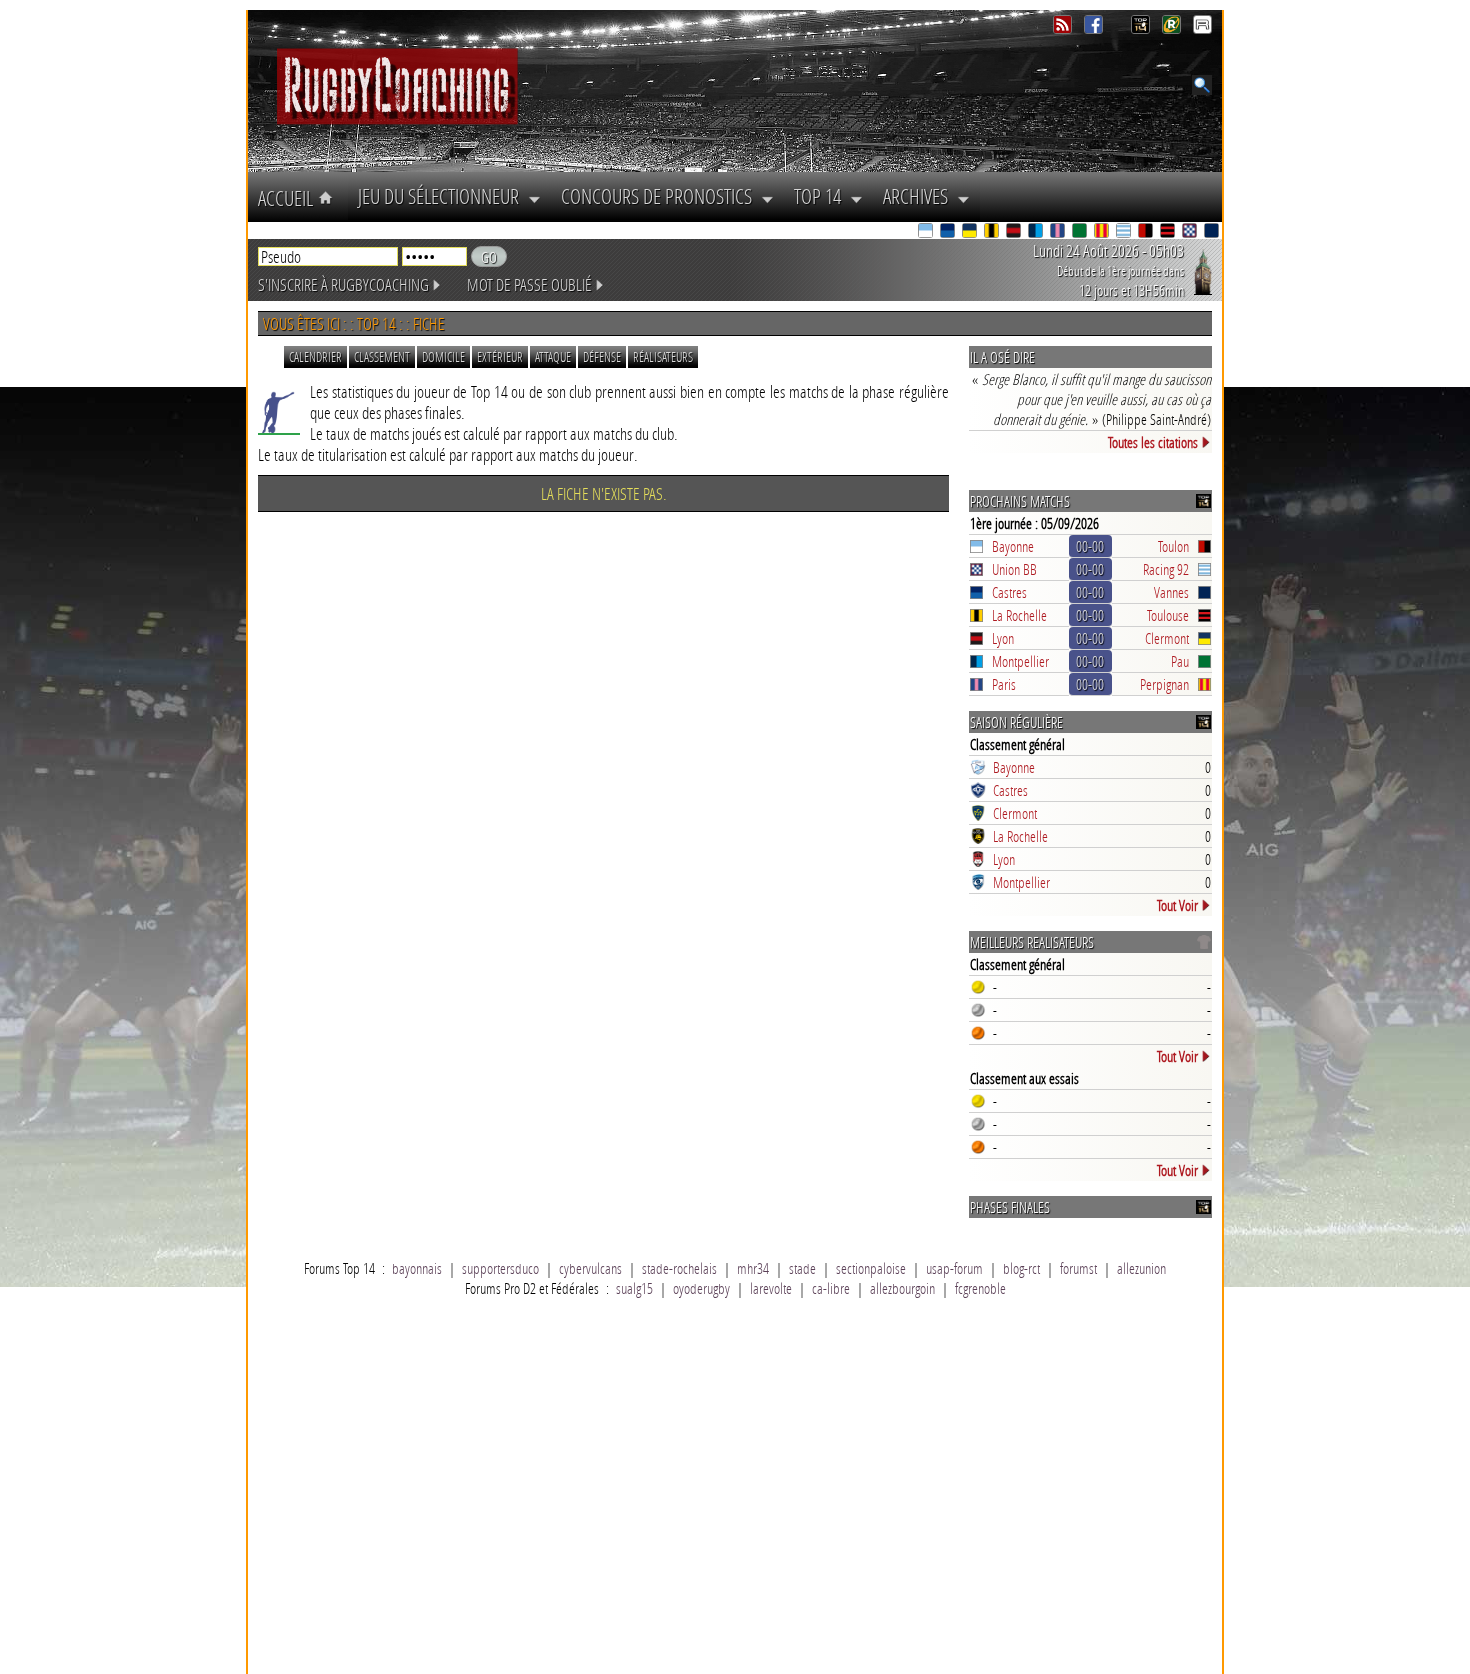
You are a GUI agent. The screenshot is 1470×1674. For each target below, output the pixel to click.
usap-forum (954, 1268)
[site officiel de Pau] (1081, 232)
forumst (1078, 1268)
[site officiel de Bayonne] (927, 232)
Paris (1004, 684)
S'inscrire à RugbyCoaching (343, 284)
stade (802, 1268)
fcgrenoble (980, 1288)
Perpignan (1164, 684)
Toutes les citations (1153, 442)
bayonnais (417, 1268)
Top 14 (822, 196)
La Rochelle (1019, 615)
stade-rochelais (679, 1268)
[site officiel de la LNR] (1142, 28)
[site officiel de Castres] (949, 232)
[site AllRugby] (1202, 28)
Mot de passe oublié (529, 284)
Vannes (1171, 592)
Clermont (1167, 638)
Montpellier (1020, 661)
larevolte (771, 1288)
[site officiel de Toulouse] (1169, 232)
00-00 (1090, 546)
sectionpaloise (871, 1268)
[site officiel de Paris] (1059, 232)
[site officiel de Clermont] (971, 232)
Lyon (1003, 638)
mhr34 (753, 1268)
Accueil (288, 198)
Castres (1009, 592)
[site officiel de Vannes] (1213, 232)
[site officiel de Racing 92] (1125, 232)
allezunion (1141, 1268)
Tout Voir (1177, 905)
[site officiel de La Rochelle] (993, 232)
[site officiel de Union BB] (1191, 232)
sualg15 (634, 1288)
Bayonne (1013, 546)
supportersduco (500, 1268)
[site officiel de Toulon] (1147, 232)
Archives (920, 196)
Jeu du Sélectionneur (443, 196)
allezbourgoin (902, 1288)
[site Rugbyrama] (1173, 28)
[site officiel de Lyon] (1015, 232)
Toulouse (1168, 615)
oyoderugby (701, 1288)
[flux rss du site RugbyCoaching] (1064, 28)
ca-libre (831, 1288)
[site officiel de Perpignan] (1103, 232)
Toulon (1173, 546)
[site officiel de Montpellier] (1037, 232)
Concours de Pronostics (661, 196)
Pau (1180, 661)
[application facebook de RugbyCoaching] (1095, 28)
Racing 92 (1166, 569)
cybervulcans (590, 1268)
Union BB (1014, 569)
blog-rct (1021, 1268)
